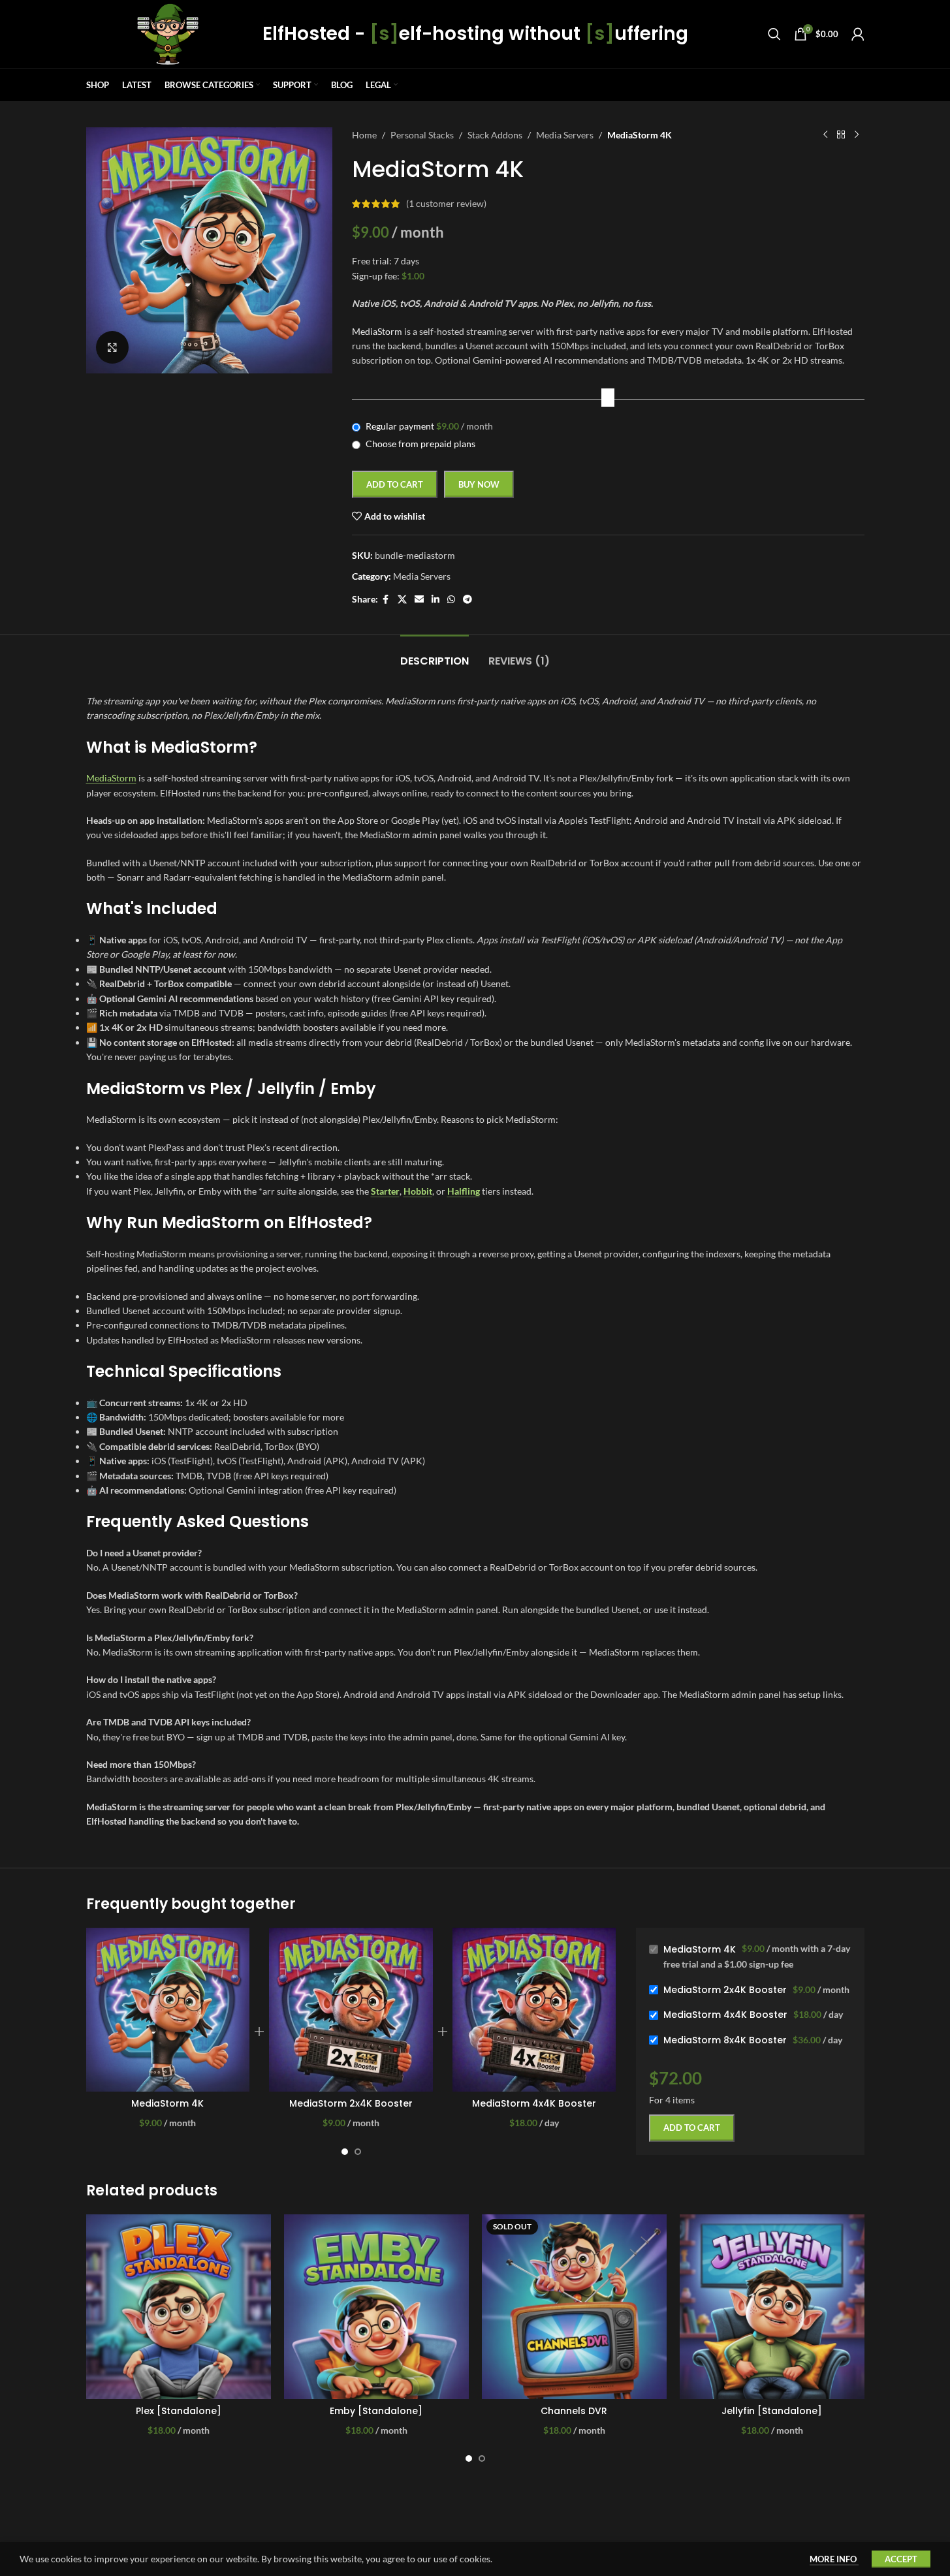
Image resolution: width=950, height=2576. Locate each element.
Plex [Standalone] (179, 2411)
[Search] (774, 34)
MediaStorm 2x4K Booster (351, 2103)
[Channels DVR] (574, 2307)
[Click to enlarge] (112, 347)
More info (834, 2559)
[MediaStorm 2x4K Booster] (351, 2010)
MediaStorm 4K (167, 2103)
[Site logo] (168, 33)
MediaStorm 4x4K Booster (534, 2103)
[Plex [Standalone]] (179, 2307)
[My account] (858, 34)
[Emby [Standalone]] (376, 2307)
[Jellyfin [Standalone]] (772, 2307)
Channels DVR (574, 2411)
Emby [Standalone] (376, 2411)
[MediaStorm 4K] (168, 2010)
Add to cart (395, 484)
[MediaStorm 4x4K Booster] (534, 2010)
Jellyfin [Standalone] (772, 2411)
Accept (901, 2559)
